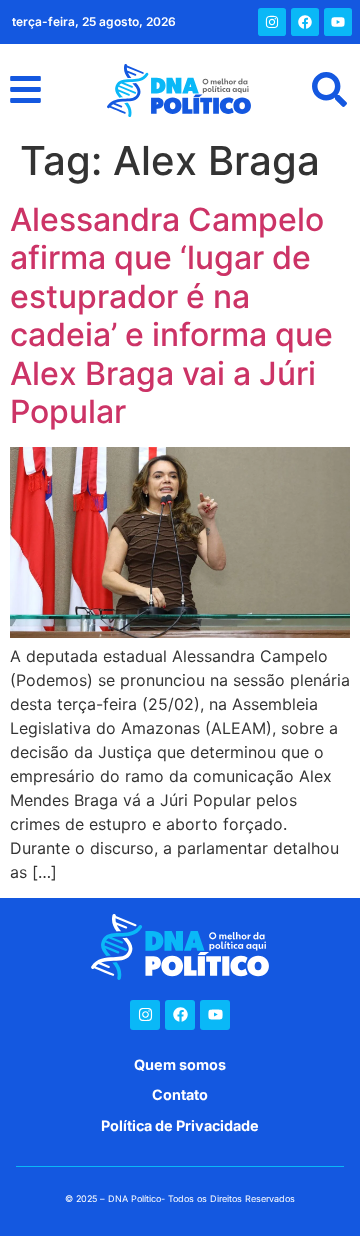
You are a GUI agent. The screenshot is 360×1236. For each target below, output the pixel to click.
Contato (180, 1094)
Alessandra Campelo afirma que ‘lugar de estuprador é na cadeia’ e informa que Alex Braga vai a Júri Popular (171, 315)
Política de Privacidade (180, 1125)
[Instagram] (272, 22)
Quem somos (180, 1064)
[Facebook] (305, 22)
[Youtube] (338, 22)
